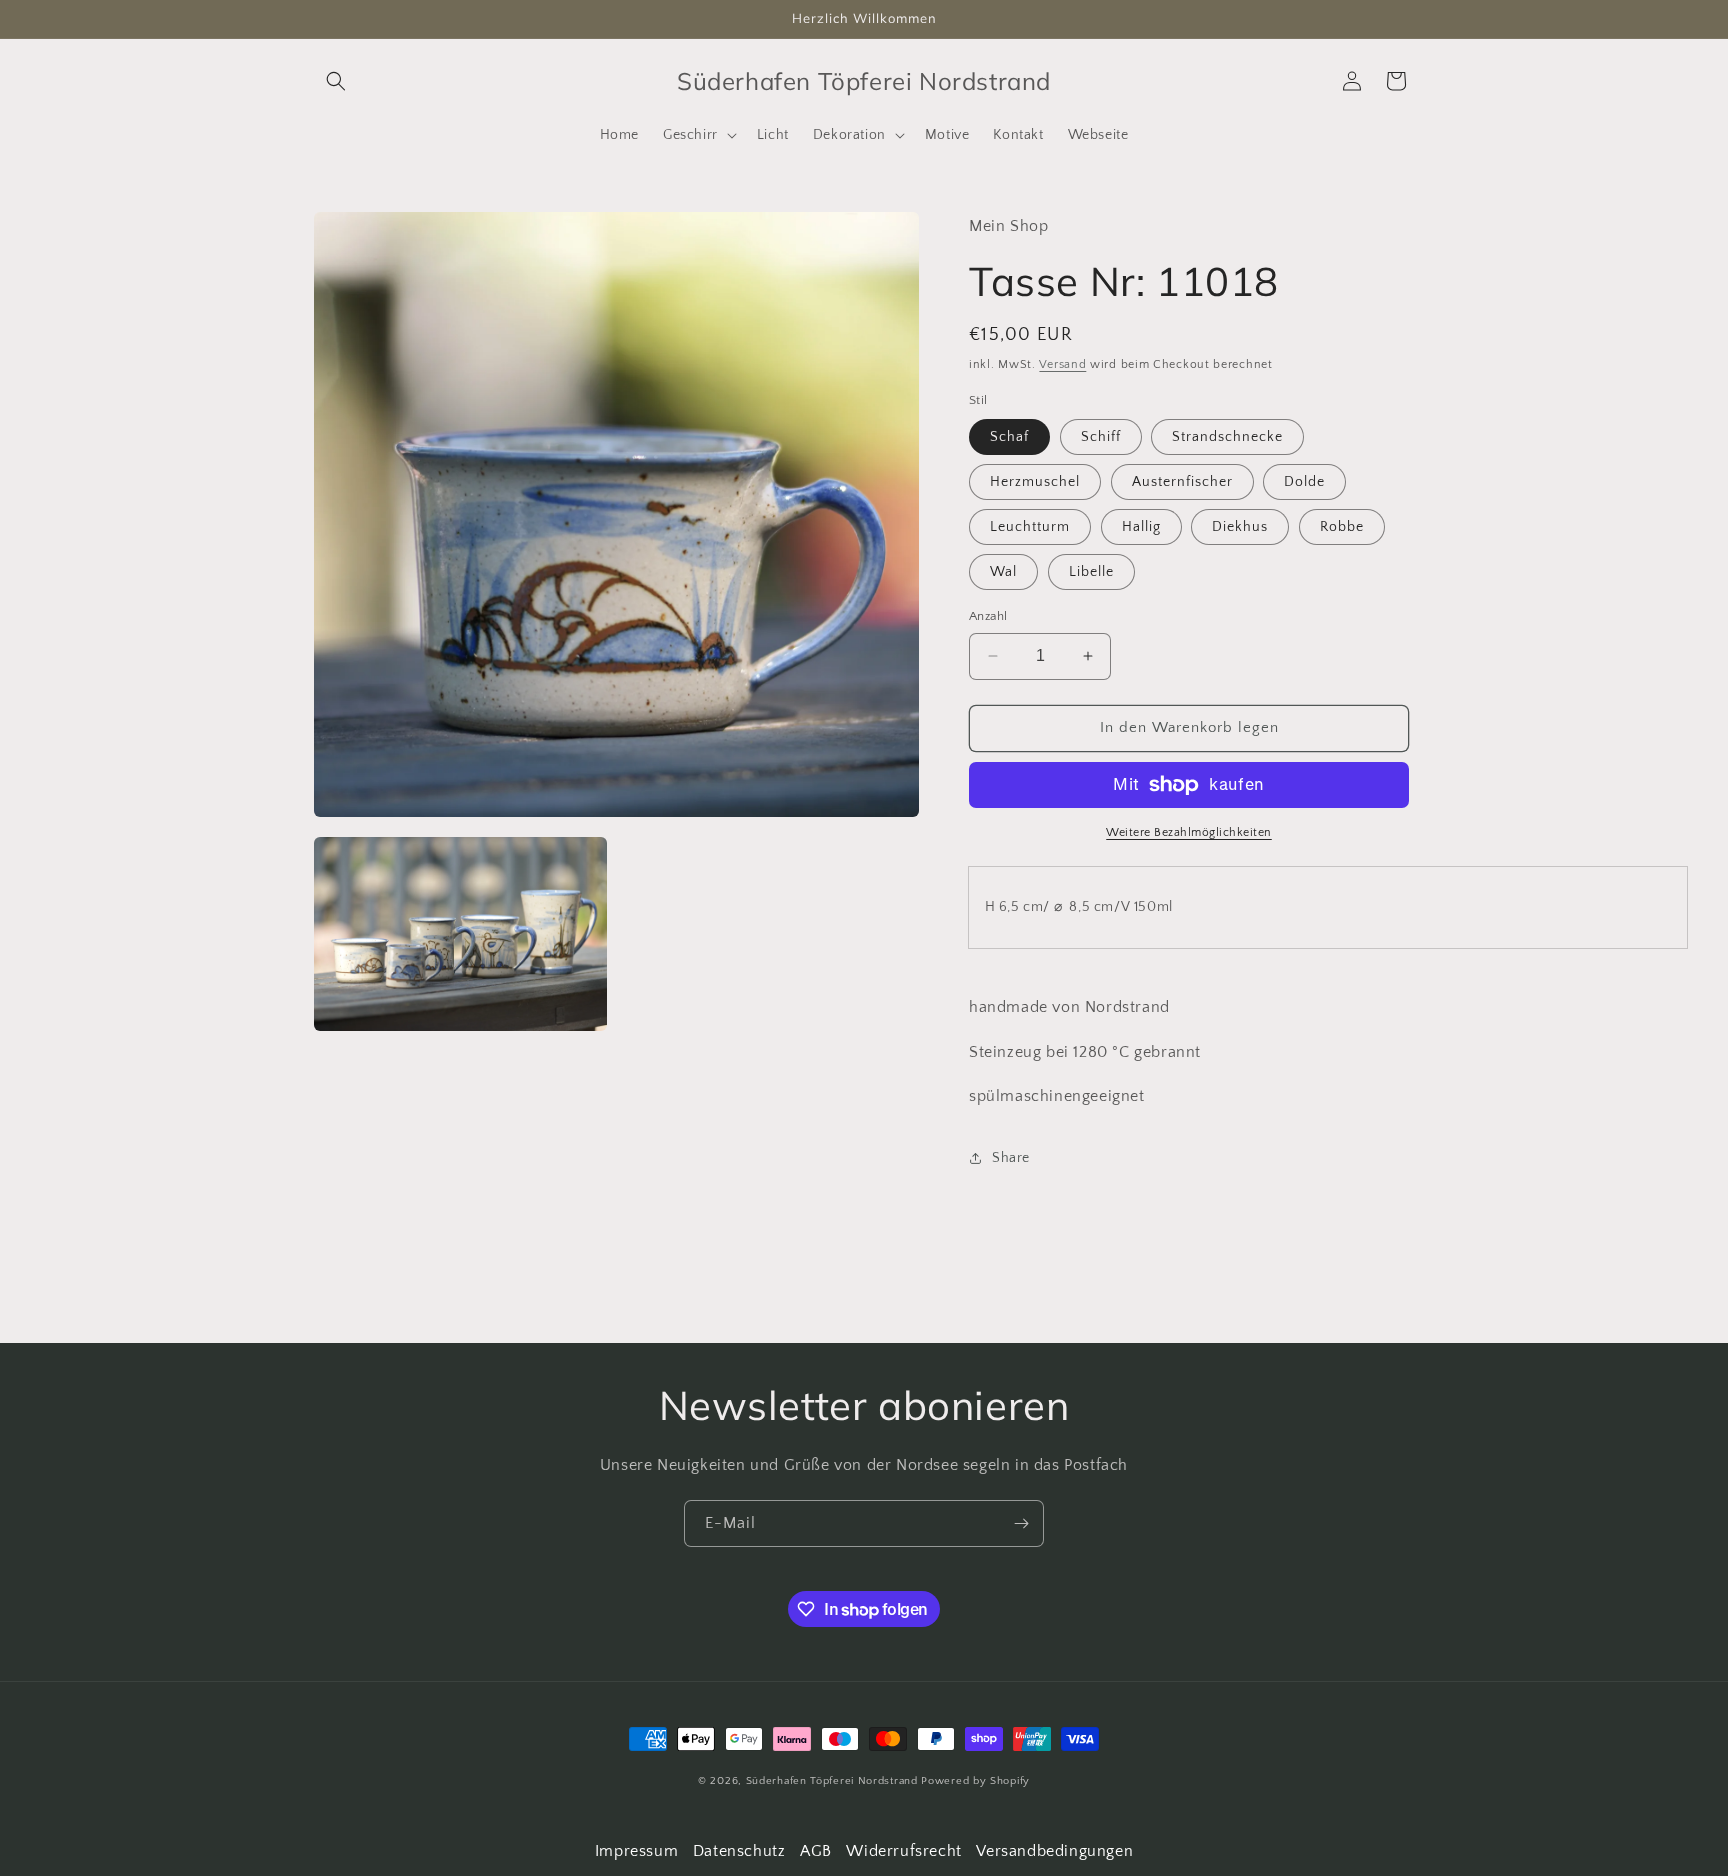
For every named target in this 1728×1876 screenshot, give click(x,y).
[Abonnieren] (1021, 1523)
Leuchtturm (1030, 527)
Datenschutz (739, 1851)
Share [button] (1011, 1158)
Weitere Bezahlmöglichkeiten (1189, 832)
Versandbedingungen (1054, 1851)
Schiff (1101, 437)
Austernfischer (1182, 482)
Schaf (1009, 437)
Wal (1003, 572)
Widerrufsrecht (903, 1851)
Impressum (636, 1851)
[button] (336, 81)
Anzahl (988, 616)
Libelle (1091, 572)
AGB (816, 1851)
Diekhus (1240, 527)
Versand (1062, 364)
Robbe (1342, 527)
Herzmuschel (1035, 482)
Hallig (1141, 527)
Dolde (1304, 482)
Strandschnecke (1227, 437)
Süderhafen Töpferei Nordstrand (834, 1781)
